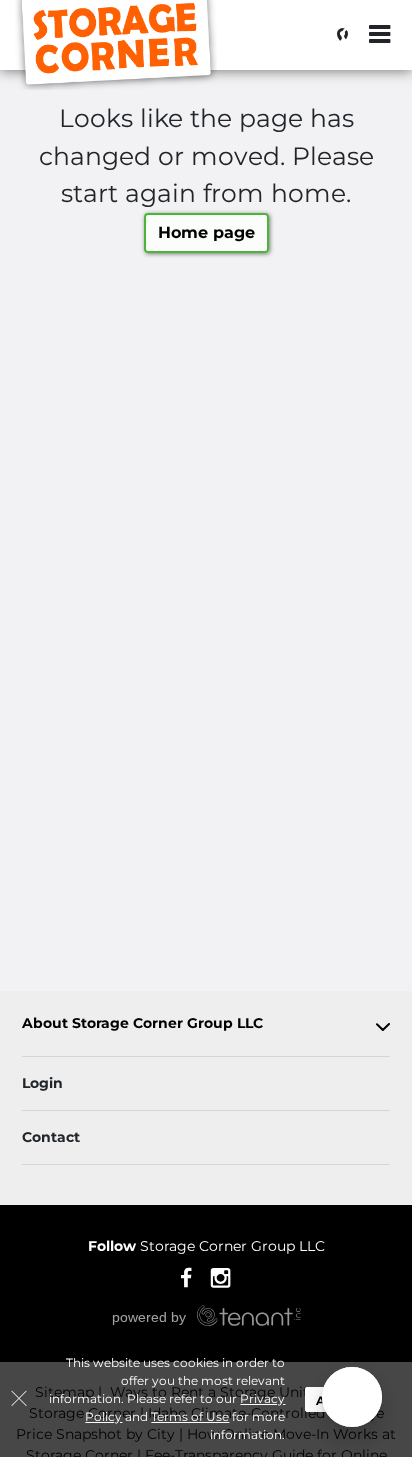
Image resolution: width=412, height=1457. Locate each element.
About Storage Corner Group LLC (142, 1023)
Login (42, 1083)
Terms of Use (190, 1416)
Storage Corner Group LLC (206, 1246)
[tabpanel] (206, 1027)
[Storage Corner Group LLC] (116, 45)
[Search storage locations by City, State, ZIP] (337, 35)
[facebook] (186, 1277)
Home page (206, 232)
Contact (51, 1137)
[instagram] (220, 1277)
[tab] (206, 1027)
